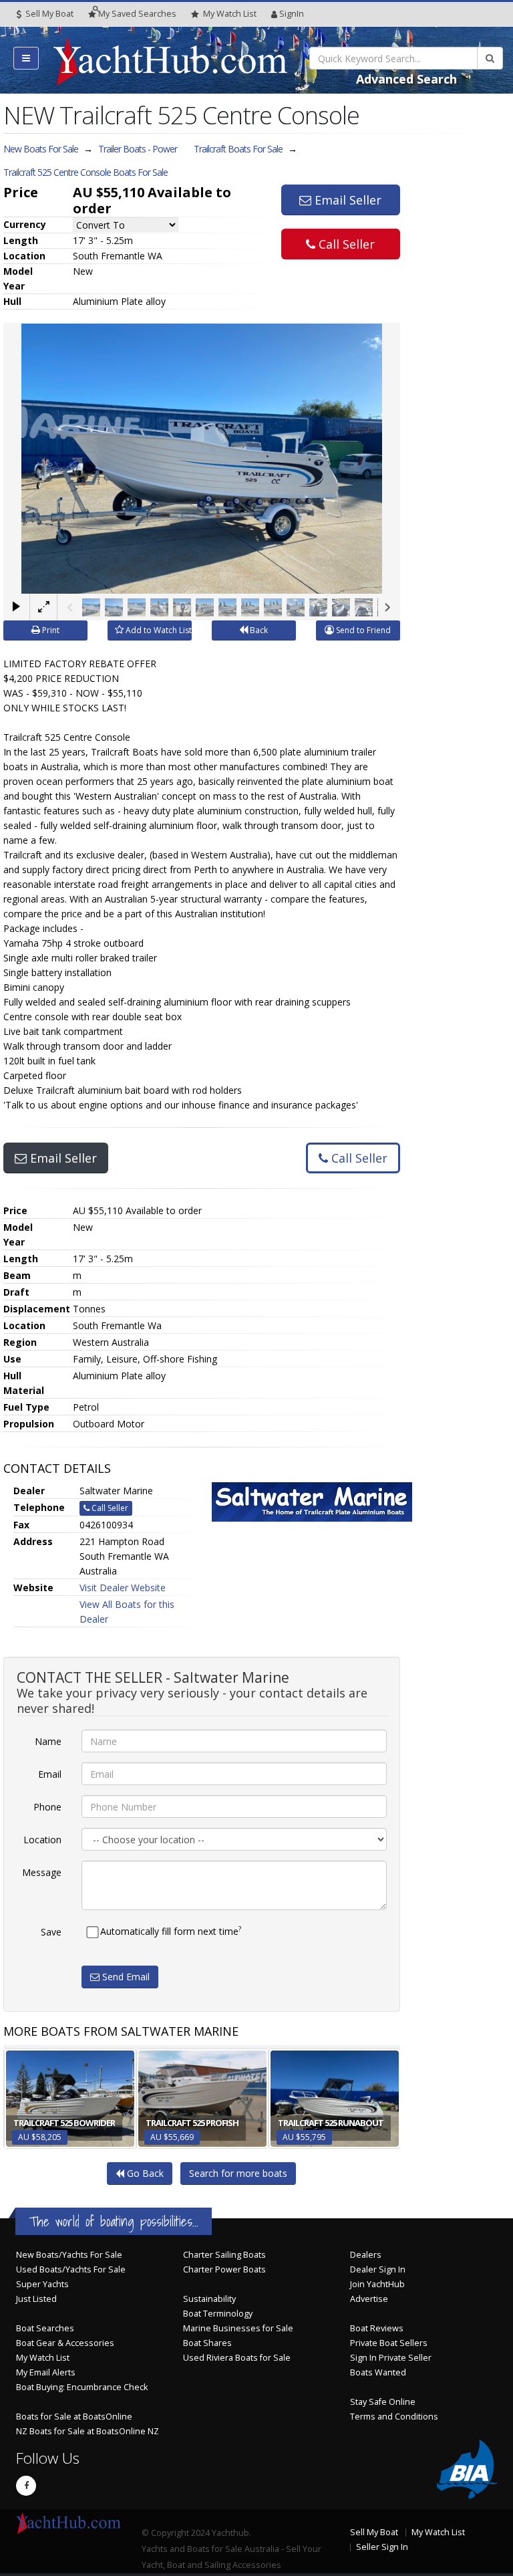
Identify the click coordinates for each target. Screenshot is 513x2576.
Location (42, 1840)
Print (50, 630)
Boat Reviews (377, 2328)
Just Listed (36, 2299)
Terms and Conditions (394, 2417)
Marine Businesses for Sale (238, 2328)
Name (48, 1741)
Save (51, 1932)
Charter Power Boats (224, 2269)
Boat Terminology (218, 2314)
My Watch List (43, 2358)
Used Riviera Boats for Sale (237, 2358)
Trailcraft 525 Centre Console (85, 172)
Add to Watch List (158, 630)
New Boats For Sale (41, 149)
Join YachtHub (377, 2284)
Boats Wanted (378, 2372)
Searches (137, 14)
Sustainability (209, 2299)
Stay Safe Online (383, 2402)
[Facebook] (26, 2486)
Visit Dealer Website (123, 1588)
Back (258, 630)
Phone (47, 1807)
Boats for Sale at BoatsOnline (74, 2417)
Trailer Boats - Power (138, 149)
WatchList (230, 14)
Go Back (144, 2173)
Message (42, 1872)
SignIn (292, 14)
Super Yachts (42, 2284)
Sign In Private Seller (391, 2358)
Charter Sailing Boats (224, 2255)
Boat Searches (45, 2328)
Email (50, 1774)
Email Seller (346, 200)
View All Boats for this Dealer (127, 1612)
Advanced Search (406, 79)
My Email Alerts (46, 2372)
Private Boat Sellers (389, 2343)
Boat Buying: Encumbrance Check (82, 2387)
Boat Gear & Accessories (65, 2343)
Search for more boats (238, 2173)
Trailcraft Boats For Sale (238, 149)
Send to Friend (362, 630)
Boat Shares (207, 2343)
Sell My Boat (48, 14)
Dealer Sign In (378, 2269)
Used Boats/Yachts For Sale (71, 2269)
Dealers (366, 2255)
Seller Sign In (382, 2547)
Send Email (125, 1977)
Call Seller (345, 244)
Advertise (369, 2299)
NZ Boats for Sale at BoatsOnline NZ (88, 2431)
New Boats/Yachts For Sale (69, 2255)
